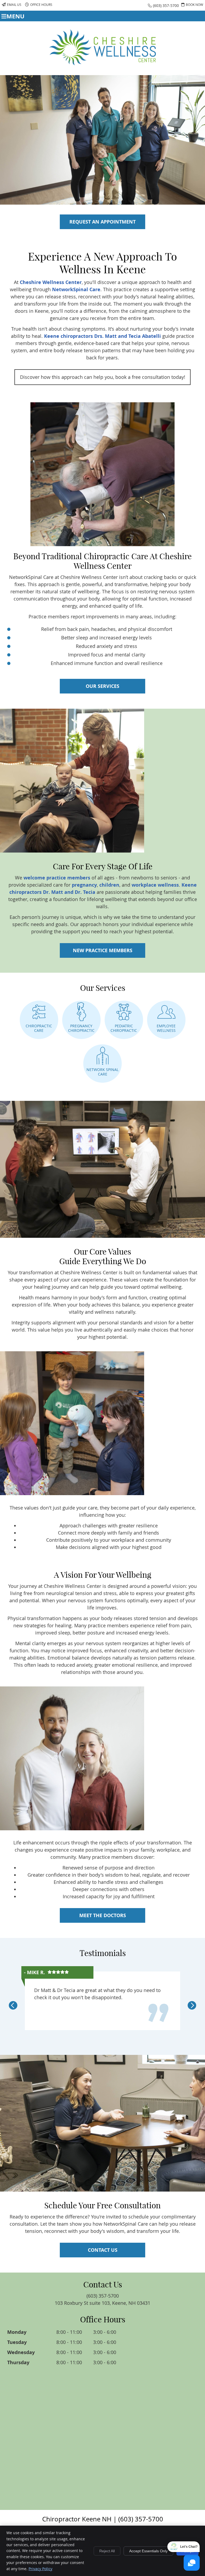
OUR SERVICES (102, 686)
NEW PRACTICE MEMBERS (103, 950)
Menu (15, 16)
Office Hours (41, 5)
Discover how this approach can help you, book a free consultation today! (103, 377)
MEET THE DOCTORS (103, 1915)
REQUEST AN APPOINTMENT (102, 222)
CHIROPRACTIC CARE (39, 1028)
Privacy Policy (40, 2569)
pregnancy (84, 885)
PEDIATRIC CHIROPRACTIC (124, 1028)
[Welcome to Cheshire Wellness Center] (102, 63)
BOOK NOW (194, 5)
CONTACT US (103, 2250)
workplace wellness (155, 885)
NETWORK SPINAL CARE (102, 1072)
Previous (13, 2005)
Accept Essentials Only (148, 2551)
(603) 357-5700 (166, 5)
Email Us (14, 5)
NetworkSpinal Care (76, 289)
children (109, 885)
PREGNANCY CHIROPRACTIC (81, 1028)
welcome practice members (57, 878)
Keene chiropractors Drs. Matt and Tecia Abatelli (102, 336)
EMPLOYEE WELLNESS (166, 1028)
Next (192, 2005)
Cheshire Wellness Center (51, 282)
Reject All (107, 2551)
